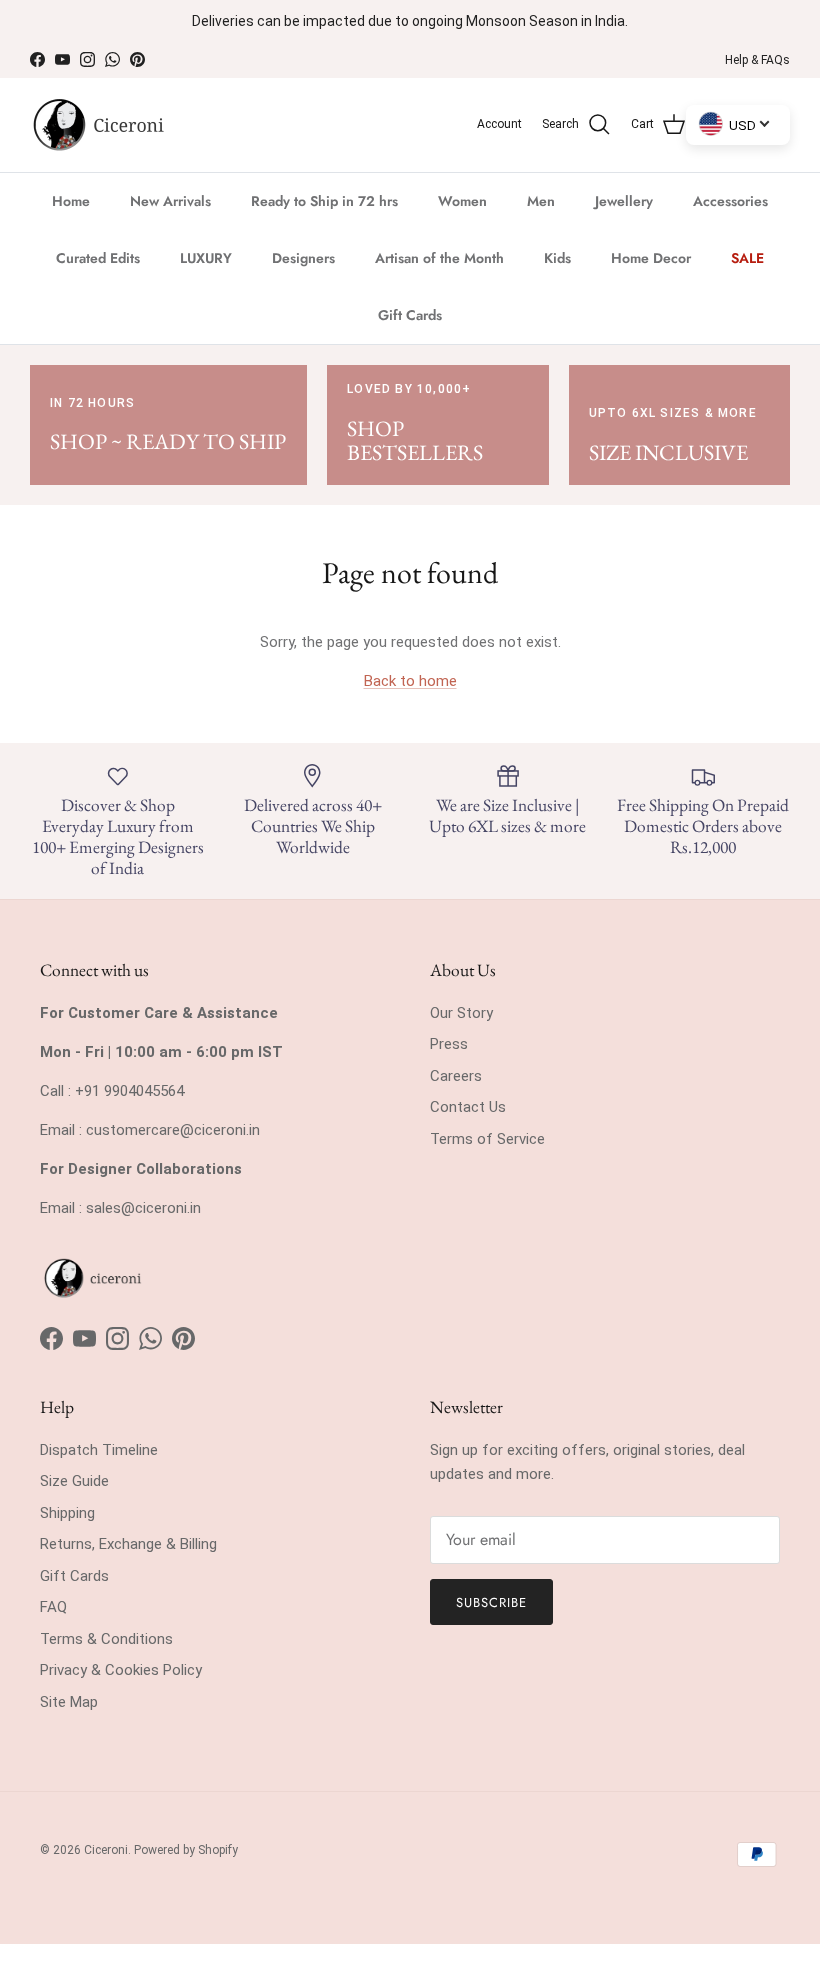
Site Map (69, 1702)
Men (541, 201)
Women (462, 201)
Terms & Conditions (106, 1639)
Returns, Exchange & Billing (128, 1544)
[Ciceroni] (97, 125)
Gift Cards (410, 315)
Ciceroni (106, 1850)
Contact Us (468, 1107)
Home (71, 201)
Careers (456, 1076)
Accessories (730, 201)
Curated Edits (98, 258)
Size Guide (74, 1481)
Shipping (67, 1513)
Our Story (461, 1013)
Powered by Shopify (186, 1850)
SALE (747, 258)
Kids (557, 258)
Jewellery (624, 201)
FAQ (53, 1607)
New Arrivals (170, 201)
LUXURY (206, 258)
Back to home (410, 681)
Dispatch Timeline (99, 1450)
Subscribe (491, 1602)
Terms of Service (487, 1139)
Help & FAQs (757, 60)
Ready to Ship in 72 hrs (324, 201)
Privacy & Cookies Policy (121, 1670)
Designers (303, 258)
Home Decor (651, 258)
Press (449, 1044)
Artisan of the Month (439, 258)
